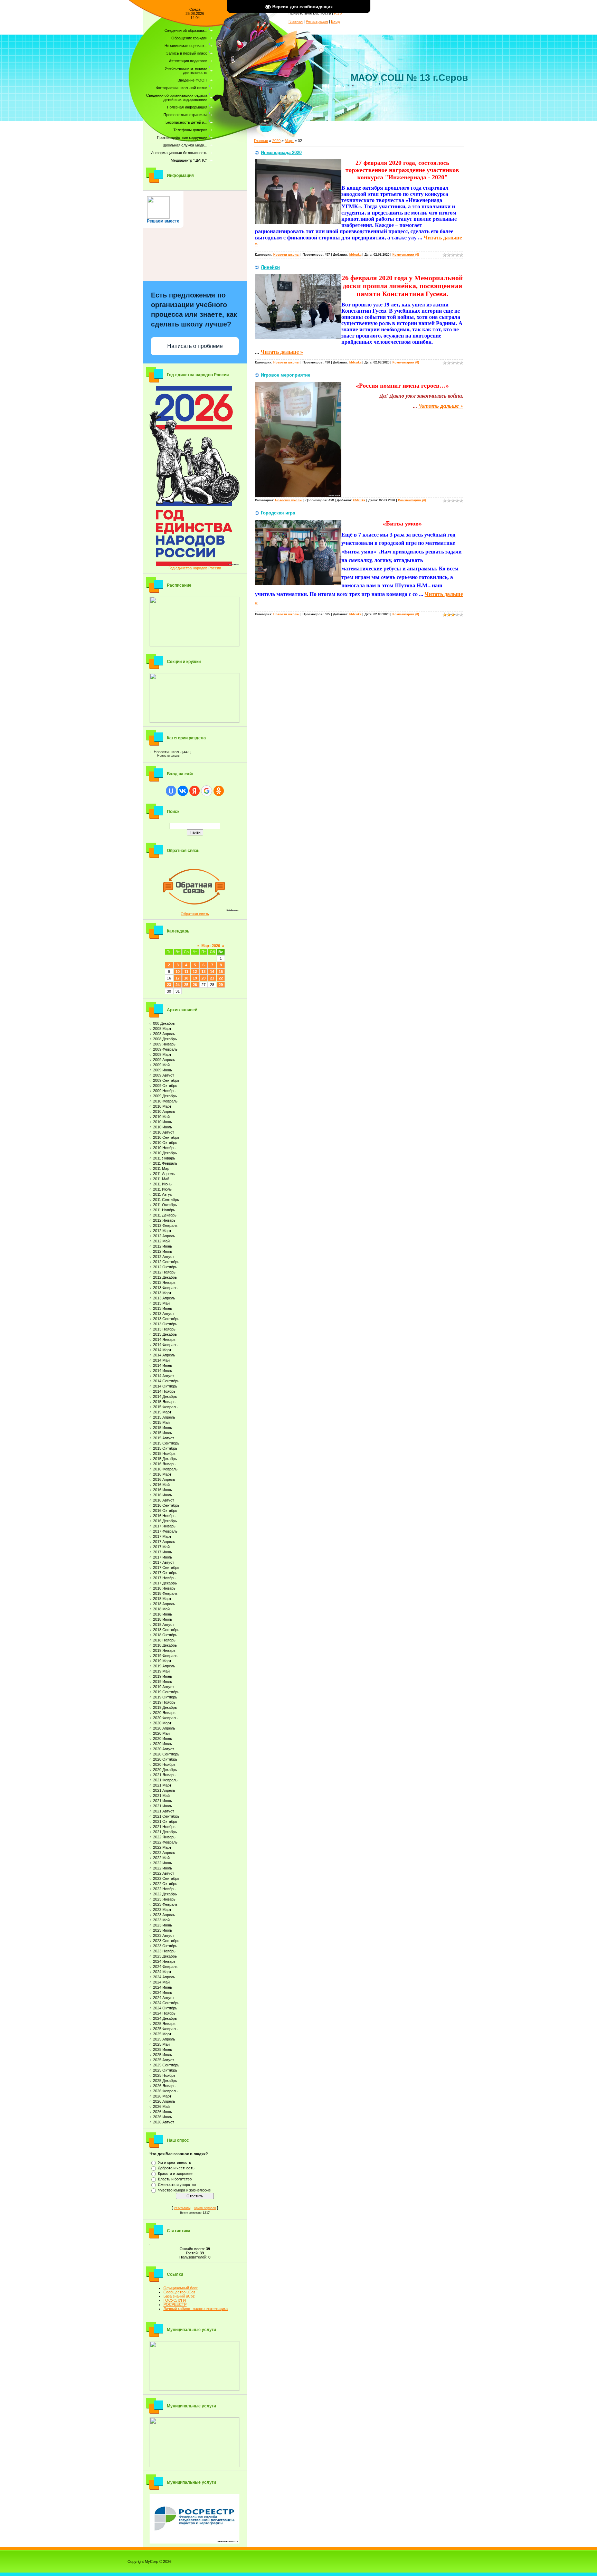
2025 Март (162, 2034)
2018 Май (161, 1609)
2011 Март (162, 1168)
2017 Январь (164, 1526)
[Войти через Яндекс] (195, 791)
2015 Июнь (163, 1428)
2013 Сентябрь (166, 1319)
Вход (335, 21)
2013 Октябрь (165, 1324)
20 (203, 978)
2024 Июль (163, 1992)
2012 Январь (164, 1220)
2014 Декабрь (165, 1396)
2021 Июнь (163, 1801)
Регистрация (317, 21)
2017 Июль (163, 1557)
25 (186, 985)
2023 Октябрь (165, 1946)
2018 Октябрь (165, 1635)
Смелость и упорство (177, 2185)
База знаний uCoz (179, 2296)
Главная (296, 21)
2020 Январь (164, 1713)
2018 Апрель (164, 1604)
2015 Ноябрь (164, 1453)
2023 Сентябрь (166, 1941)
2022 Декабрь (165, 1894)
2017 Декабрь (165, 1583)
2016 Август (164, 1500)
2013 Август (164, 1314)
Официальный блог (181, 2288)
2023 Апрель (164, 1915)
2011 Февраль (165, 1163)
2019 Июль (163, 1682)
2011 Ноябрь (164, 1210)
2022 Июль (163, 1868)
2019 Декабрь (165, 1707)
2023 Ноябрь (164, 1951)
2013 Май (161, 1303)
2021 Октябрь (165, 1821)
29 (221, 985)
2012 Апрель (164, 1236)
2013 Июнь (163, 1308)
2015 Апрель (164, 1417)
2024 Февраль (165, 1967)
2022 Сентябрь (166, 1878)
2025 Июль (163, 2055)
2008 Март (162, 1029)
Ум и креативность (174, 2162)
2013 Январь (164, 1282)
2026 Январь (164, 2086)
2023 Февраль (165, 1904)
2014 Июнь (163, 1365)
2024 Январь (164, 1961)
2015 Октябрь (165, 1448)
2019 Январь (164, 1650)
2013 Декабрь (165, 1334)
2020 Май (161, 1733)
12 (195, 972)
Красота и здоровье (175, 2173)
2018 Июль (163, 1619)
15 (221, 972)
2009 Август (164, 1075)
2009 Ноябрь (164, 1091)
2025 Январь (164, 2024)
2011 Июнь (162, 1184)
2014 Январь (164, 1339)
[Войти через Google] (207, 791)
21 (212, 978)
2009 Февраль (165, 1049)
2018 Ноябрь (164, 1640)
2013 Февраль (165, 1288)
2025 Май (161, 2044)
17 (178, 978)
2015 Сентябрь (166, 1443)
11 (186, 972)
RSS (338, 13)
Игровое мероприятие (286, 375)
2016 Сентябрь (166, 1505)
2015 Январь (164, 1402)
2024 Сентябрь (166, 2003)
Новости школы (168, 752)
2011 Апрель (164, 1174)
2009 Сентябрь (166, 1080)
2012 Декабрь (165, 1277)
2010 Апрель (164, 1111)
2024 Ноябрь (164, 2013)
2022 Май (161, 1858)
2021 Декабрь (165, 1832)
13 (203, 972)
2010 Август (164, 1132)
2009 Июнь (163, 1070)
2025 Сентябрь (166, 2065)
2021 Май (161, 1796)
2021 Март (162, 1785)
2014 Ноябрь (164, 1391)
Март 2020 (211, 946)
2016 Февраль (165, 1469)
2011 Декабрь (165, 1215)
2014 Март (162, 1350)
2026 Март (162, 2096)
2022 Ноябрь (164, 1889)
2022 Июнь (163, 1863)
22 (221, 978)
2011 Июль (162, 1189)
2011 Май (161, 1179)
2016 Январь (164, 1464)
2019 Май (161, 1671)
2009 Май (161, 1065)
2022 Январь (164, 1837)
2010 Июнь (163, 1122)
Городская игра (278, 513)
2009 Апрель (164, 1060)
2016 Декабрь (165, 1521)
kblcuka (355, 255)
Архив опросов (205, 2208)
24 (178, 985)
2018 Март (162, 1599)
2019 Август (164, 1687)
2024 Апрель (164, 1977)
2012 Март (162, 1231)
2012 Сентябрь (166, 1262)
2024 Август (164, 1998)
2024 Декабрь (165, 2018)
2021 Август (164, 1811)
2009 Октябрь (165, 1086)
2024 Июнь (163, 1987)
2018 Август (164, 1625)
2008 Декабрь (165, 1039)
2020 (276, 141)
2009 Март (162, 1054)
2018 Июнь (163, 1614)
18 (186, 978)
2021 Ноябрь (164, 1827)
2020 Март (162, 1723)
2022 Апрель (164, 1853)
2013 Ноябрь (164, 1329)
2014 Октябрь (165, 1386)
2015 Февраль (165, 1407)
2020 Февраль (165, 1718)
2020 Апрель (164, 1728)
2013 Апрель (164, 1298)
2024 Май (161, 1982)
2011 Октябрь (165, 1205)
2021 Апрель (164, 1790)
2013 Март (162, 1293)
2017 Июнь (163, 1552)
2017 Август (164, 1562)
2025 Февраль (165, 2029)
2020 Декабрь (165, 1770)
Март (289, 141)
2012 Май (161, 1241)
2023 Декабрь (165, 1956)
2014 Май (161, 1360)
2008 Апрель (164, 1034)
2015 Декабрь (165, 1459)
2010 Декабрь (165, 1153)
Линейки (270, 267)
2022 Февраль (165, 1842)
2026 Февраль (165, 2091)
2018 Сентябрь (166, 1630)
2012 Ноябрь (164, 1272)
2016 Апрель (164, 1479)
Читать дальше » (282, 352)
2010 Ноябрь (164, 1148)
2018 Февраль (165, 1593)
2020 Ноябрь (164, 1764)
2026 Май (161, 2106)
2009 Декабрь (165, 1096)
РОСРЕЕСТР (175, 2304)
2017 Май (161, 1547)
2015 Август (164, 1438)
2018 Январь (164, 1588)
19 (195, 978)
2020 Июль (163, 1744)
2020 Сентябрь (166, 1754)
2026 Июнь (163, 2112)
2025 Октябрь (165, 2070)
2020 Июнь (163, 1739)
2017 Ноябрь (164, 1578)
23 (169, 985)
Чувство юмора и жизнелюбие (184, 2190)
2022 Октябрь (165, 1884)
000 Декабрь (164, 1023)
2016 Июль (163, 1495)
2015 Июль (163, 1433)
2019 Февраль (165, 1656)
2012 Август (164, 1257)
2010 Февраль (165, 1101)
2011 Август (163, 1194)
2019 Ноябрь (164, 1702)
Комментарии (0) (406, 255)
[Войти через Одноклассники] (219, 791)
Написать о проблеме (195, 346)
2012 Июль (163, 1251)
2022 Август (164, 1873)
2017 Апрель (164, 1542)
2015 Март (162, 1412)
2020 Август (164, 1749)
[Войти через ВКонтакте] (183, 791)
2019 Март (162, 1661)
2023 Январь (164, 1899)
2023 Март (162, 1910)
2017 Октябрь (165, 1573)
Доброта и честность (176, 2168)
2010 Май (161, 1117)
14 (212, 972)
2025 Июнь (163, 2049)
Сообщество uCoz (179, 2292)
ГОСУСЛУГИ (175, 2300)
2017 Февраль (165, 1531)
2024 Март (162, 1972)
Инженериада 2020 (281, 153)
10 (178, 972)
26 (195, 985)
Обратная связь (195, 914)
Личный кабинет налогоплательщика (196, 2309)
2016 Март (162, 1474)
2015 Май (161, 1422)
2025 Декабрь (165, 2081)
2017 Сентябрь (166, 1568)
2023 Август (164, 1935)
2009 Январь (164, 1044)
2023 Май (161, 1920)
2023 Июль (163, 1930)
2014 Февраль (165, 1345)
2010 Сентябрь (166, 1137)
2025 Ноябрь (164, 2075)
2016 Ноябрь (164, 1516)
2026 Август (164, 2122)
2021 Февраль (165, 1780)
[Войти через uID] (171, 791)
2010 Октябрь (165, 1143)
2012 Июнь (163, 1246)
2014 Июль (163, 1371)
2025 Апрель (164, 2039)
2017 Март (162, 1536)
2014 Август (164, 1376)
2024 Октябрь (165, 2008)
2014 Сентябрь (166, 1381)
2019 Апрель (164, 1666)
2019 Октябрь (165, 1697)
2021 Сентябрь (166, 1816)
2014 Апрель (164, 1355)
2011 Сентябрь (166, 1200)
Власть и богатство (175, 2179)
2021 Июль (163, 1806)
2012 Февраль (165, 1225)
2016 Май (161, 1485)
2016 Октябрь (165, 1510)
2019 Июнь (163, 1676)
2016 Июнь (163, 1490)
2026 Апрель (164, 2101)
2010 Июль (163, 1127)
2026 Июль (163, 2117)
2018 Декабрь (165, 1645)
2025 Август (164, 2060)
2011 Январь (164, 1158)
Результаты (182, 2208)
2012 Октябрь (165, 1267)
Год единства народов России (195, 568)
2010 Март (162, 1106)
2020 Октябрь (165, 1759)
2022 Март (162, 1847)
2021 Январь (164, 1775)
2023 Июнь (163, 1925)
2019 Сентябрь (166, 1692)
